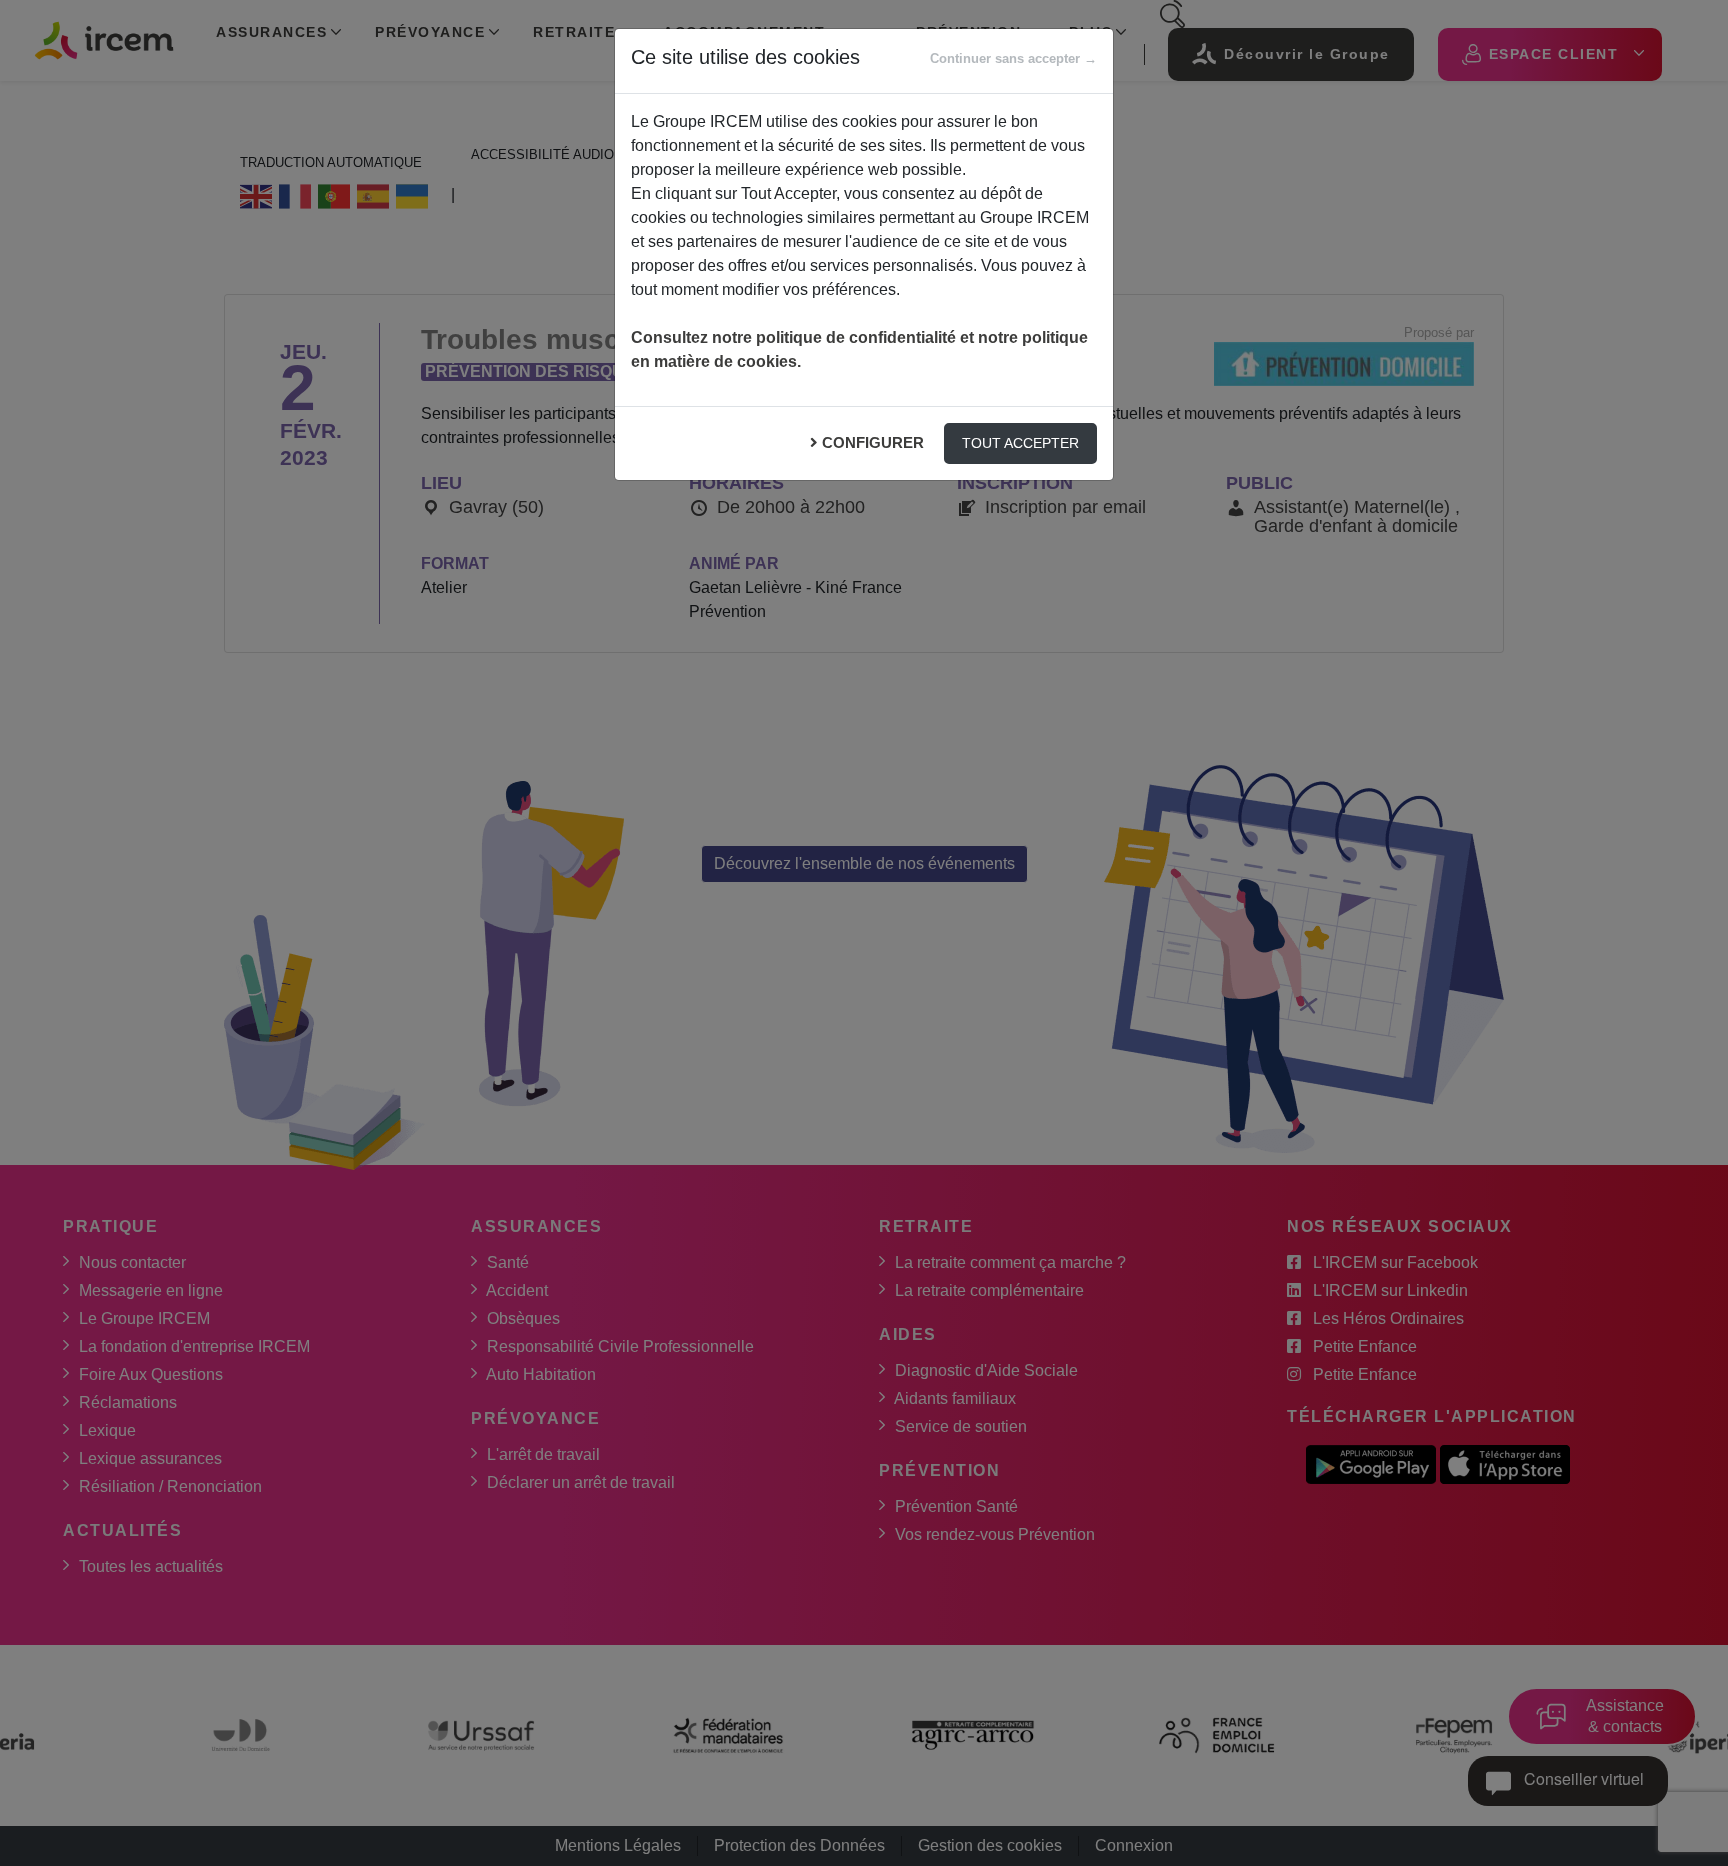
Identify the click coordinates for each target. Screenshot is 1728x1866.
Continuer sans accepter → (1013, 58)
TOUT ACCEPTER (1020, 443)
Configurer (873, 442)
